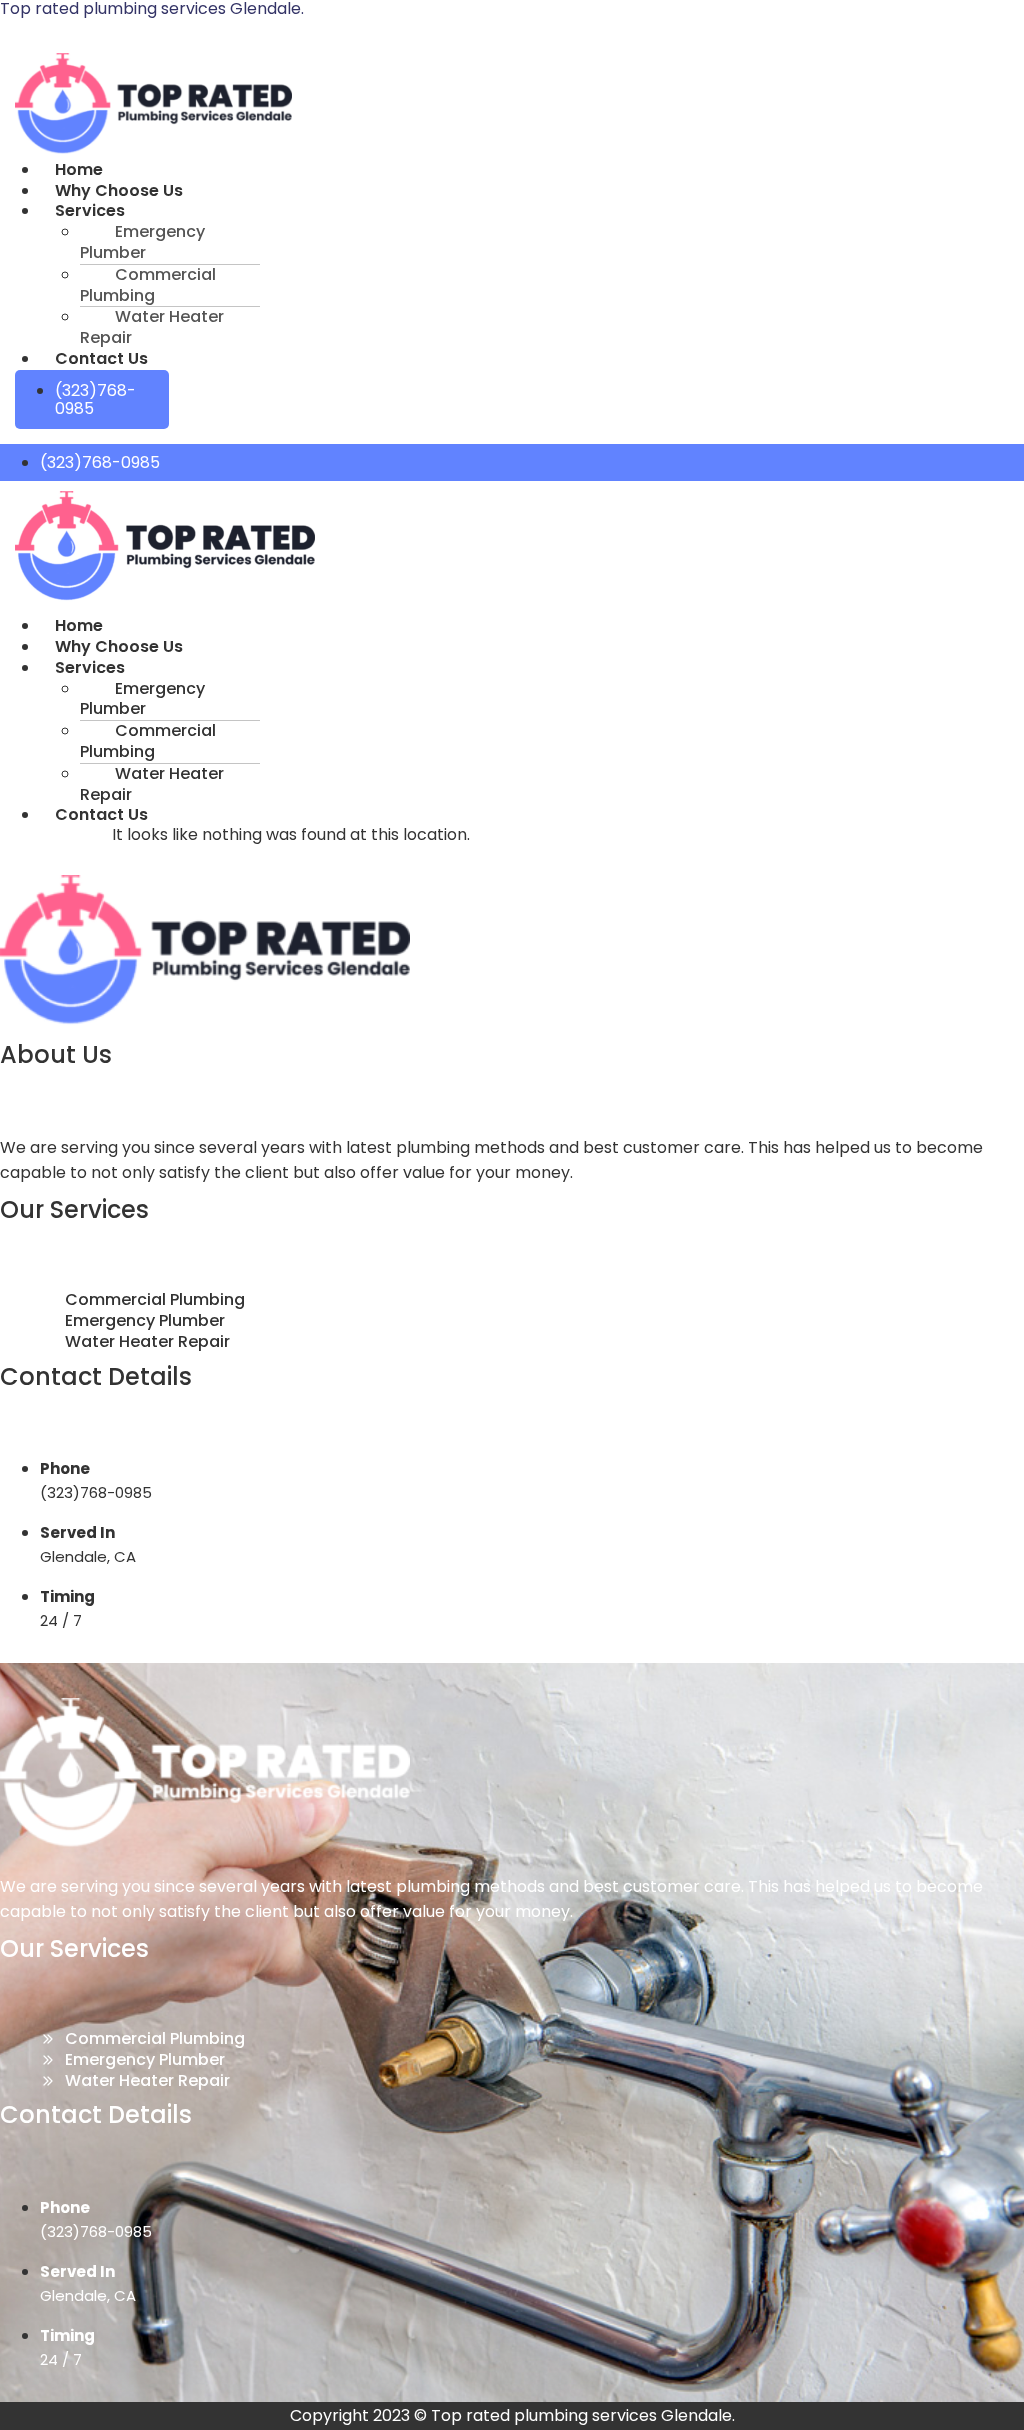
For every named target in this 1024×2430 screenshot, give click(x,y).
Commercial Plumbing (148, 285)
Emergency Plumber (142, 242)
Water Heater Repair (152, 327)
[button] (283, 211)
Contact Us (101, 358)
